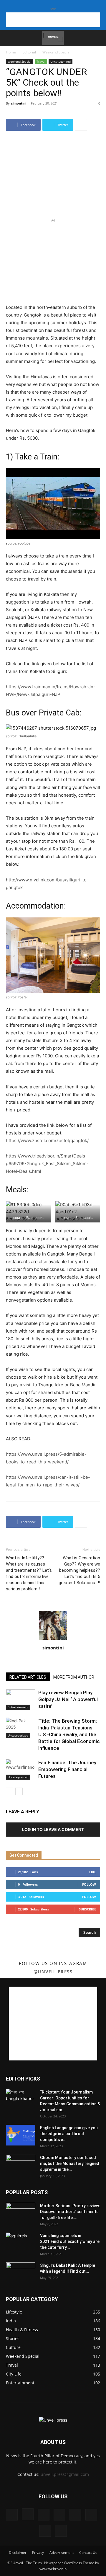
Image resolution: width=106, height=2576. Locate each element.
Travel (41, 61)
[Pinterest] (75, 2515)
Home (11, 52)
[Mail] (59, 2515)
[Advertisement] (53, 20)
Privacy (38, 2553)
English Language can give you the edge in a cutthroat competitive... (69, 2134)
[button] (10, 38)
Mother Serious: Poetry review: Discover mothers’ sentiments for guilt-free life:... (70, 2212)
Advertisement (62, 2553)
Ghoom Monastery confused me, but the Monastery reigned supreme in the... (70, 2163)
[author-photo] (53, 1640)
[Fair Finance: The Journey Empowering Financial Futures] (21, 1769)
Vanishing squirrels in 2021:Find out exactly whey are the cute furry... (70, 2241)
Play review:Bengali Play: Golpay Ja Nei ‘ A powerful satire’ (68, 1699)
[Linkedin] (44, 2515)
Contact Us (88, 2553)
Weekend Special (56, 52)
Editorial (29, 52)
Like (93, 1872)
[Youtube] (61, 2531)
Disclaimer (18, 2553)
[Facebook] (12, 2515)
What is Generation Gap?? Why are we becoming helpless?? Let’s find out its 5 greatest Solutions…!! (79, 1570)
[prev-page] (10, 1791)
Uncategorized (61, 61)
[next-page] (19, 1791)
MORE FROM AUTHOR (74, 1677)
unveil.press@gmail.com (65, 2474)
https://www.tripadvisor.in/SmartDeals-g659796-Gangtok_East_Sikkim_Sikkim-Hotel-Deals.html (47, 1164)
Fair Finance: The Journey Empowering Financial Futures (67, 1769)
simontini (19, 103)
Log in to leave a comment (53, 1829)
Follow (89, 1884)
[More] (81, 125)
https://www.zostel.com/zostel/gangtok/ (47, 1141)
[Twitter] (91, 2515)
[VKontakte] (45, 2531)
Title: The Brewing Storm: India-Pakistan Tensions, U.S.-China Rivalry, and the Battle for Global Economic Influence (69, 1734)
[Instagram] (28, 2514)
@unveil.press (53, 1972)
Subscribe (87, 1909)
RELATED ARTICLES (28, 1677)
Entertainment (18, 1707)
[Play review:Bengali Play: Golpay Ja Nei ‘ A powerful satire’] (21, 1699)
